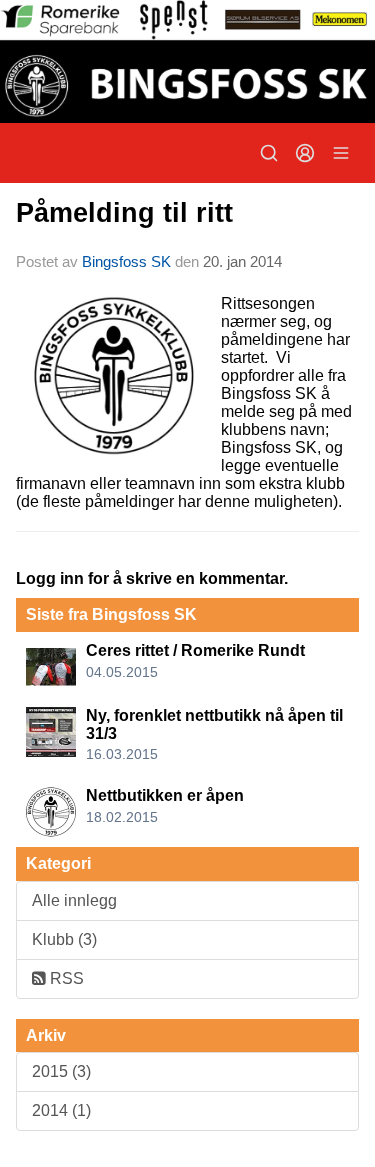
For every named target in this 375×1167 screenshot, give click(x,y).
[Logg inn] (305, 153)
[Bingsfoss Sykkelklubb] (187, 61)
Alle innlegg (74, 900)
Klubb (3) (64, 939)
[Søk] (269, 153)
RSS (65, 978)
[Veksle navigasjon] (341, 153)
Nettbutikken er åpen (165, 795)
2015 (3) (61, 1071)
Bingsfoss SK (126, 261)
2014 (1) (61, 1110)
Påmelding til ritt (124, 213)
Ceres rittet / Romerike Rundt (195, 650)
